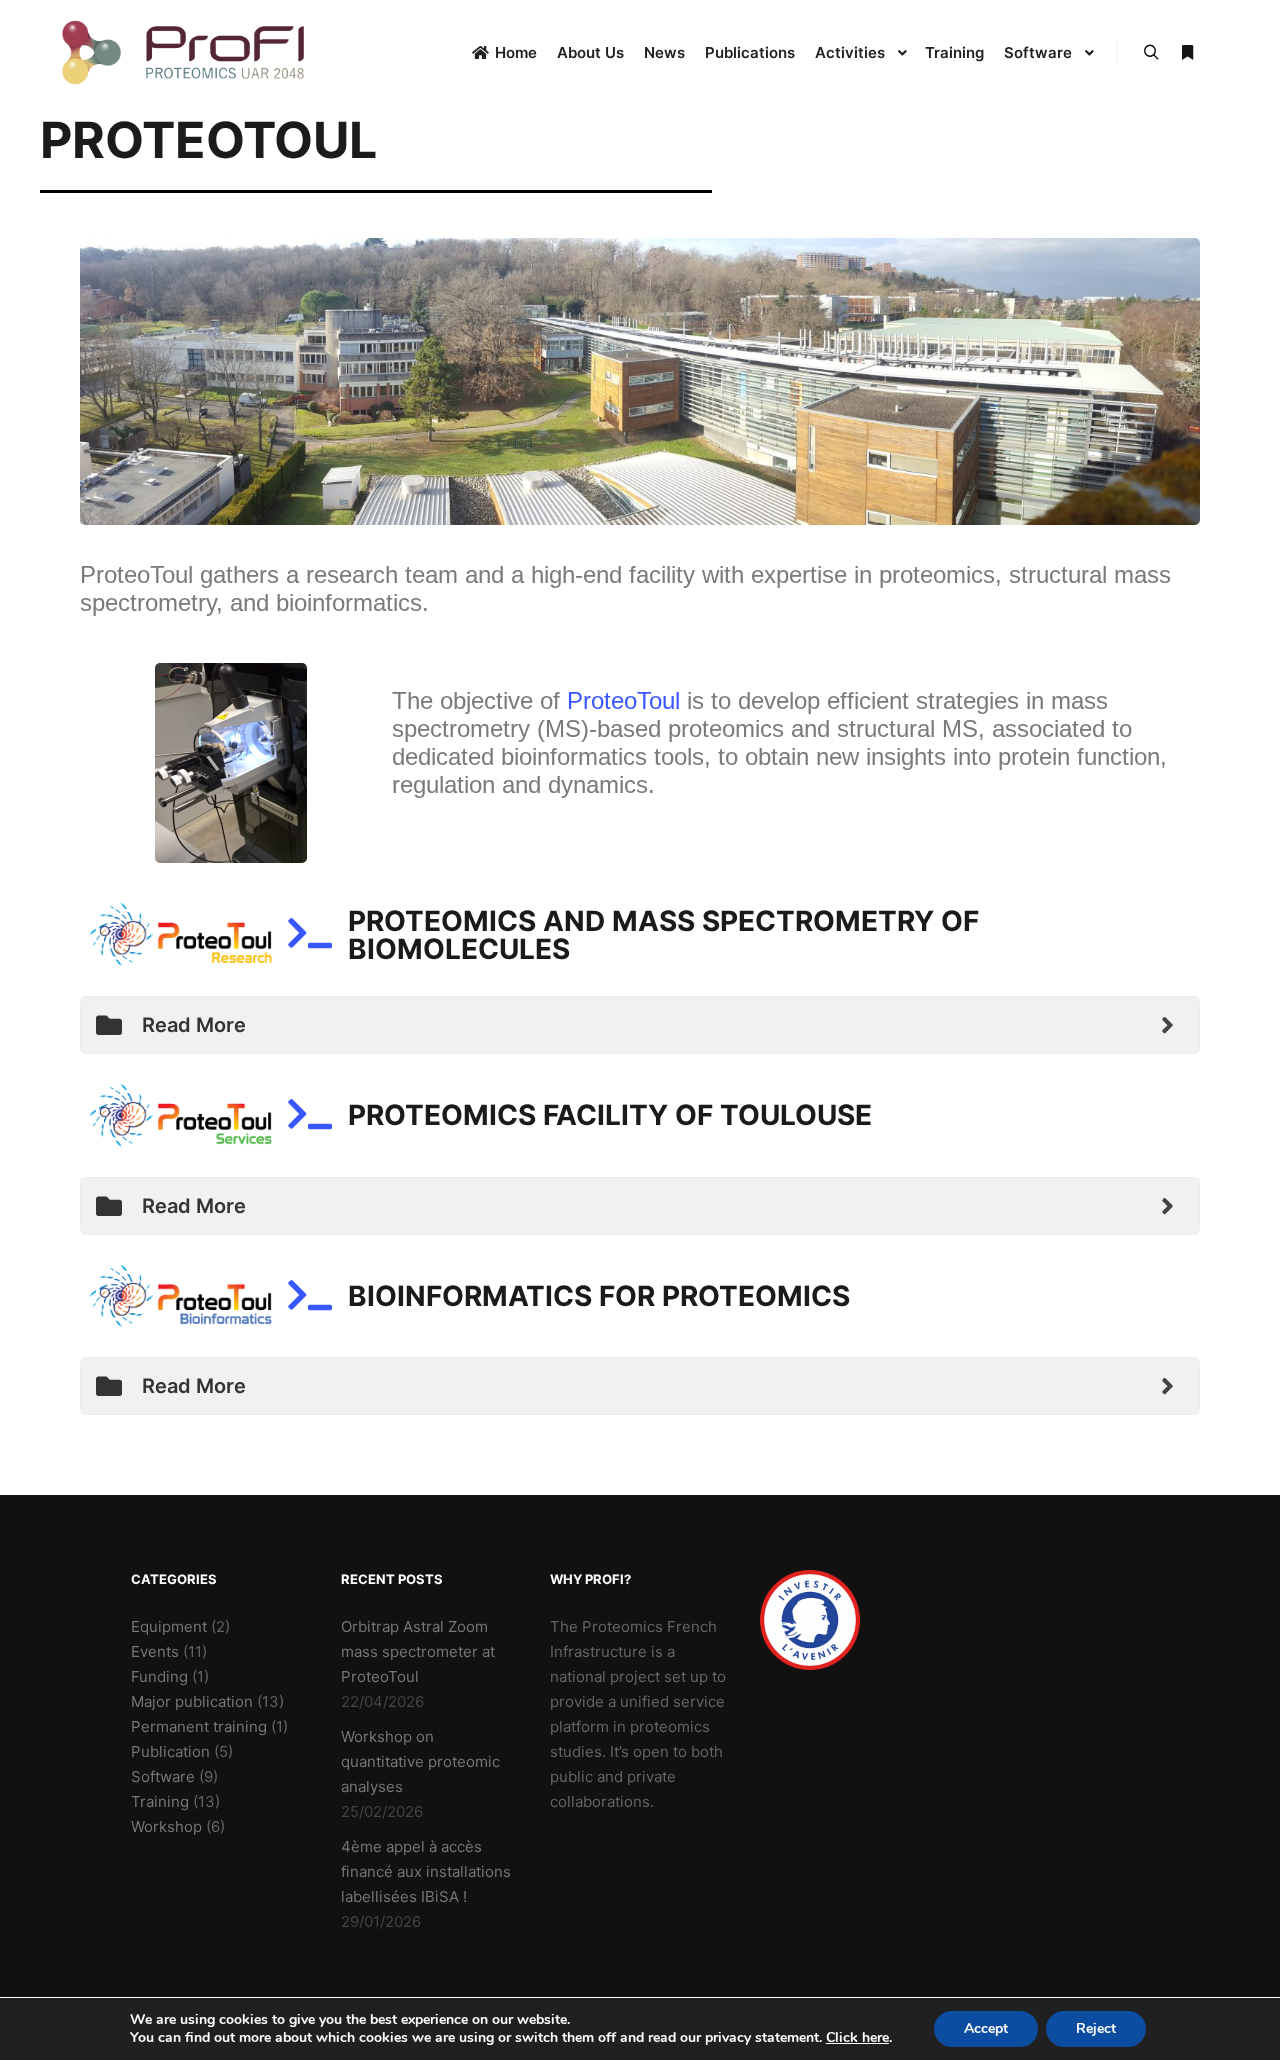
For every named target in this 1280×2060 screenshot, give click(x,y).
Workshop (166, 1826)
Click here (857, 2038)
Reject (1096, 2028)
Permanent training (199, 1726)
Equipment (169, 1626)
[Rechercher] (1151, 53)
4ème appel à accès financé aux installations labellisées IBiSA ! (426, 1871)
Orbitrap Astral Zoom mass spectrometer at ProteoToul (418, 1651)
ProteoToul (623, 700)
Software (163, 1776)
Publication (170, 1751)
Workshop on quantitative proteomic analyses (420, 1761)
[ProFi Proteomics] (185, 52)
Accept (986, 2028)
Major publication (192, 1701)
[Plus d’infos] (1187, 53)
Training (160, 1801)
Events (155, 1651)
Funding (159, 1676)
